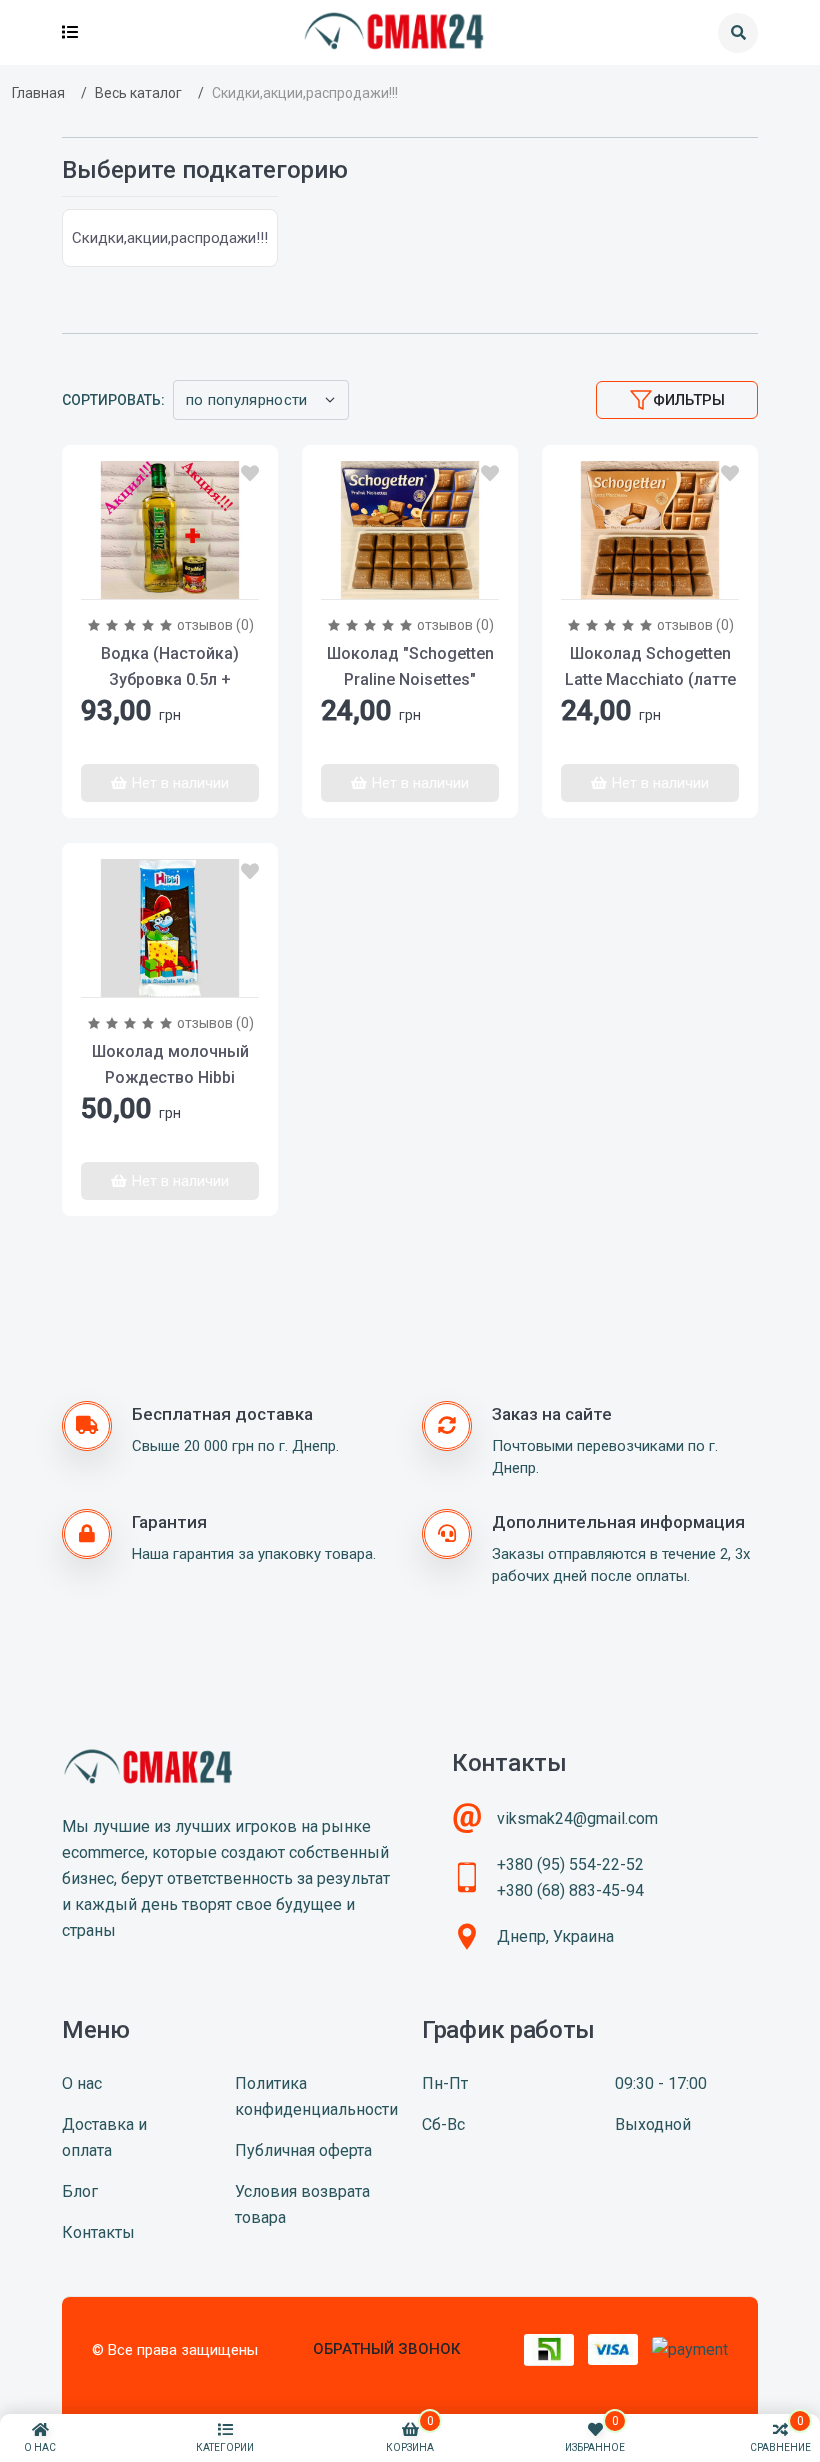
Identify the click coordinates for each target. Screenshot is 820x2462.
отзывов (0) (215, 625)
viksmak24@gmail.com (577, 1818)
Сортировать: (113, 400)
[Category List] (70, 33)
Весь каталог (138, 93)
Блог (80, 2191)
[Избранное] (250, 474)
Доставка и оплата (104, 2137)
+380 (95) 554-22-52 (570, 1864)
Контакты (98, 2232)
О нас (82, 2083)
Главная (38, 93)
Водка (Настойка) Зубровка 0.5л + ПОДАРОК (170, 679)
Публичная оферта (303, 2150)
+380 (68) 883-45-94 (570, 1890)
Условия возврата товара (302, 2204)
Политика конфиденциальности (316, 2096)
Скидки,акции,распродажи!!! (170, 238)
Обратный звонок (386, 2349)
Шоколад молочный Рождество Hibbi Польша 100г (170, 1077)
